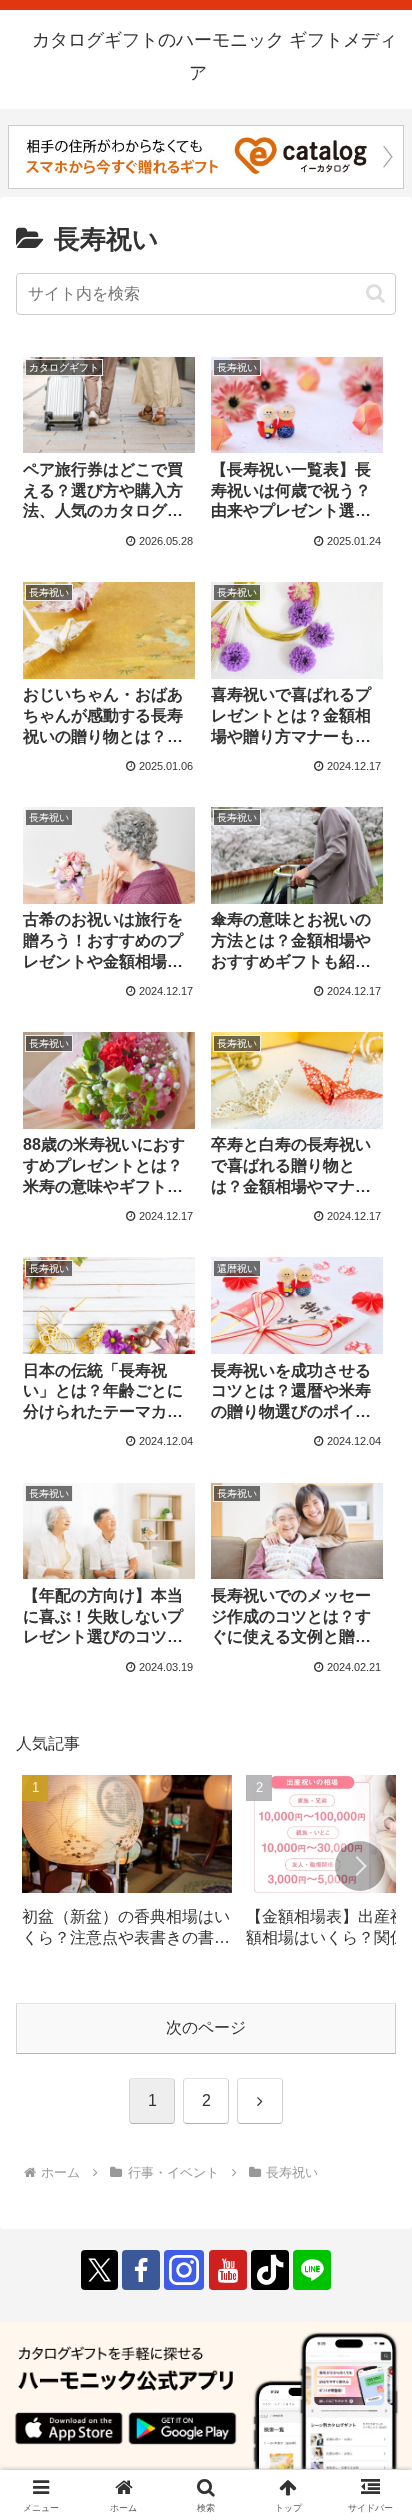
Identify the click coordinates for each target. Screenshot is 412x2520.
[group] (127, 1868)
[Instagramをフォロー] (184, 2270)
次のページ (206, 2027)
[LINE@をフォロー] (312, 2270)
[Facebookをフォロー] (141, 2270)
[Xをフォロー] (99, 2270)
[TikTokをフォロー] (270, 2270)
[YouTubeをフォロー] (228, 2270)
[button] (375, 293)
